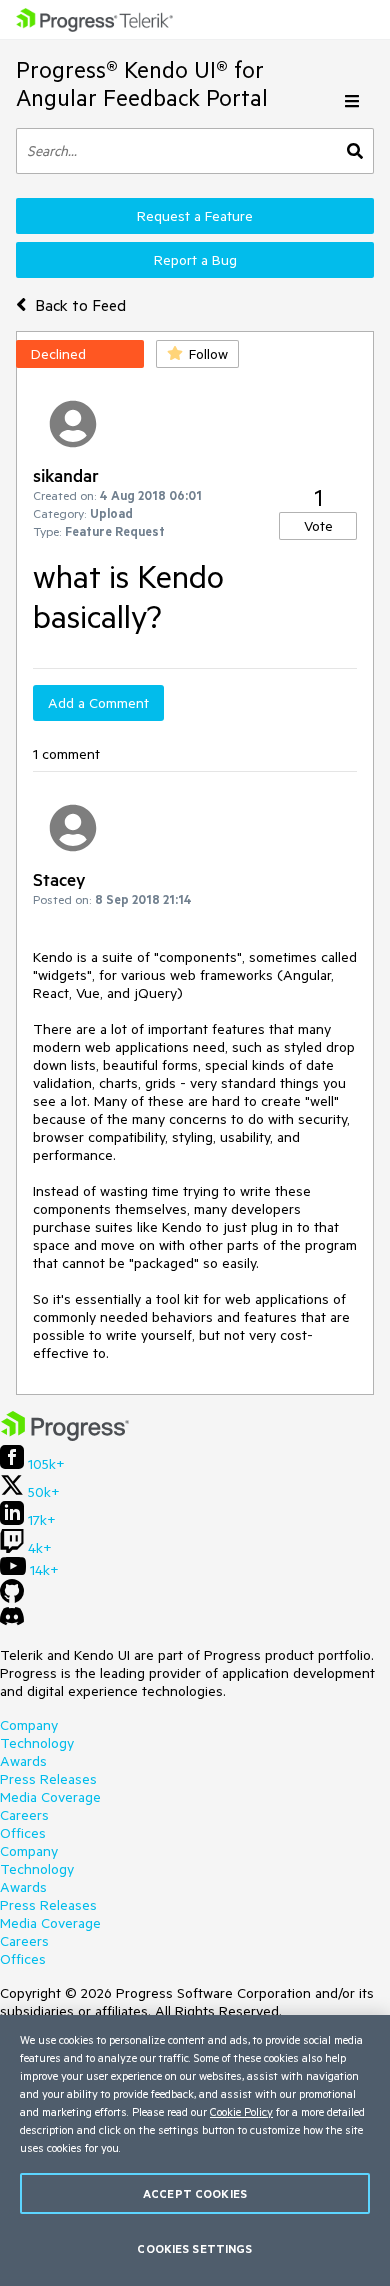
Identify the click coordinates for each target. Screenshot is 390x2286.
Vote (318, 526)
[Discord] (12, 1621)
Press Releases (48, 1779)
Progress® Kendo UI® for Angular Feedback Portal (142, 83)
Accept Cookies (195, 2193)
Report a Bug (195, 260)
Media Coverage (50, 1797)
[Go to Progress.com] (65, 1436)
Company (29, 1725)
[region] (195, 2150)
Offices (23, 1833)
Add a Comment (98, 703)
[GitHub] (12, 1598)
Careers (24, 1815)
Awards (23, 1761)
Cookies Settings (194, 2248)
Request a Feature (195, 216)
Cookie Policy (241, 2111)
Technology (37, 1743)
